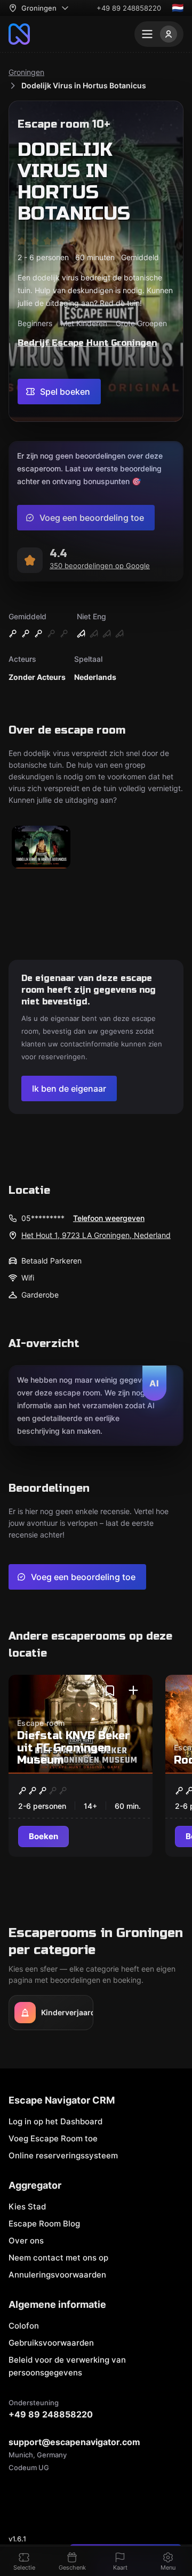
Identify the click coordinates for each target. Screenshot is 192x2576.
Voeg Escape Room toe (53, 2138)
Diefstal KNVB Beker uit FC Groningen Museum (74, 1748)
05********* (43, 1218)
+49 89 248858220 (129, 8)
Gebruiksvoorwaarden (51, 2343)
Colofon (24, 2326)
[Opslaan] (110, 1691)
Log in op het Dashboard (55, 2121)
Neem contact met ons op (58, 2258)
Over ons (26, 2241)
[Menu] (159, 34)
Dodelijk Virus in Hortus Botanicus (84, 85)
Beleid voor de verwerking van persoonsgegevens (67, 2366)
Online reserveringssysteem (63, 2155)
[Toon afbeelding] (41, 848)
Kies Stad (27, 2207)
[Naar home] (19, 34)
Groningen (26, 72)
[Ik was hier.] (133, 1691)
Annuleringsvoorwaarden (57, 2275)
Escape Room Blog (44, 2224)
